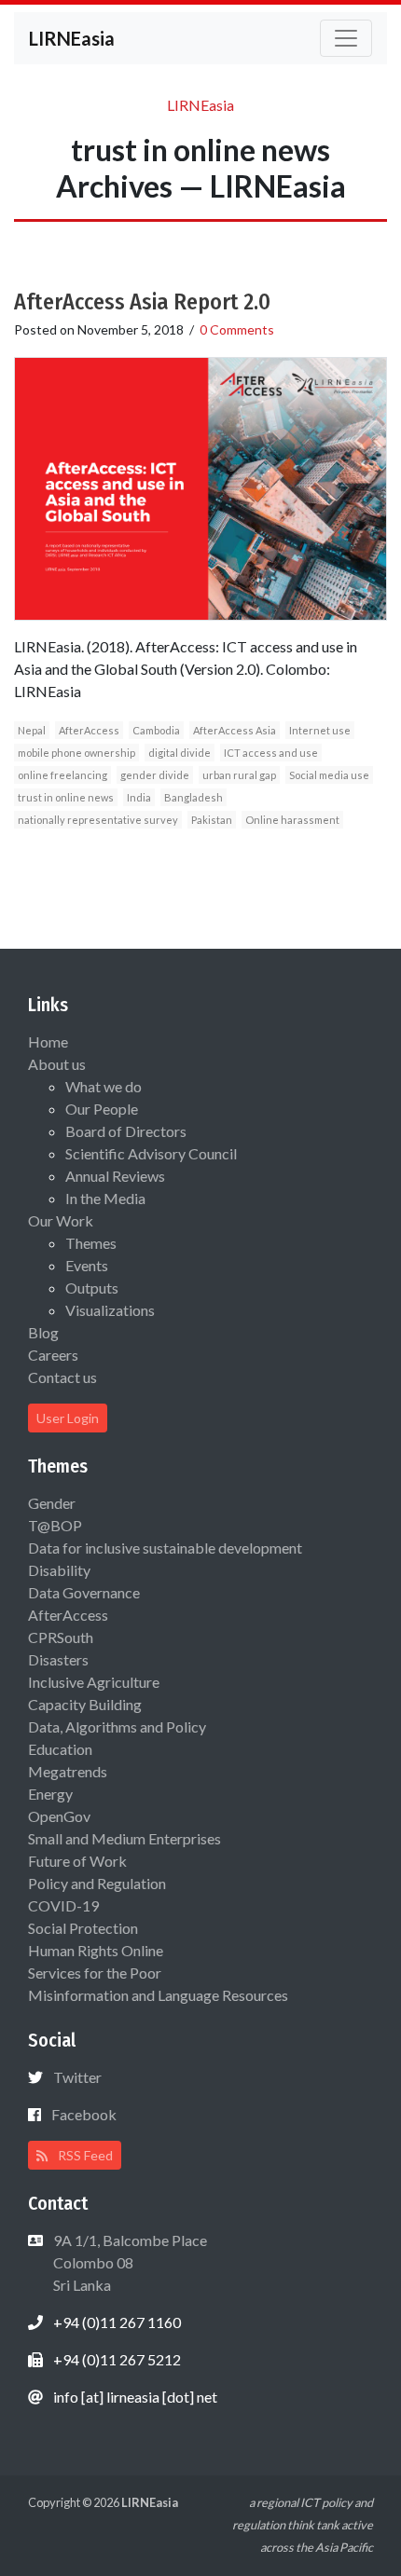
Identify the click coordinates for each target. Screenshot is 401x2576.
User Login (68, 1418)
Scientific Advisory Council (151, 1153)
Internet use (320, 730)
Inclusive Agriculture (94, 1682)
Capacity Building (85, 1704)
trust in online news (66, 797)
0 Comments (237, 329)
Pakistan (212, 820)
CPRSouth (61, 1637)
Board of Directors (126, 1131)
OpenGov (59, 1816)
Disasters (58, 1659)
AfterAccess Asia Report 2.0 (142, 302)
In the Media (105, 1198)
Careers (53, 1355)
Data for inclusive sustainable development (165, 1548)
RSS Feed (84, 2155)
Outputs (92, 1288)
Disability (59, 1570)
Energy (50, 1794)
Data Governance (84, 1592)
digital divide (180, 753)
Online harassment (292, 820)
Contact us (62, 1377)
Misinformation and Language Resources (158, 1995)
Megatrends (68, 1771)
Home (48, 1041)
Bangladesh (194, 797)
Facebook (84, 2114)
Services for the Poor (95, 1973)
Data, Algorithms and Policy (117, 1726)
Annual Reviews (115, 1176)
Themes (91, 1243)
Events (87, 1265)
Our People (102, 1109)
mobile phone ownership (76, 753)
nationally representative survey (98, 820)
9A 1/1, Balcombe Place (129, 2262)
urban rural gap (239, 775)
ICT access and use (271, 753)
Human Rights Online (96, 1950)
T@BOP (55, 1525)
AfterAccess (89, 730)
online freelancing (62, 775)
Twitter (77, 2077)
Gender (52, 1503)
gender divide (155, 775)
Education (60, 1749)
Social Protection (83, 1928)
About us (57, 1064)
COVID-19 (63, 1905)
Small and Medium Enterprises (124, 1838)
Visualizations (110, 1310)
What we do (104, 1086)
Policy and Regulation (97, 1883)
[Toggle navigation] (346, 38)
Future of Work (77, 1861)
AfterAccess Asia (235, 730)
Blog (43, 1332)
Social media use (329, 775)
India (139, 797)
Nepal (32, 730)
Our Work (61, 1220)
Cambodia (156, 730)
